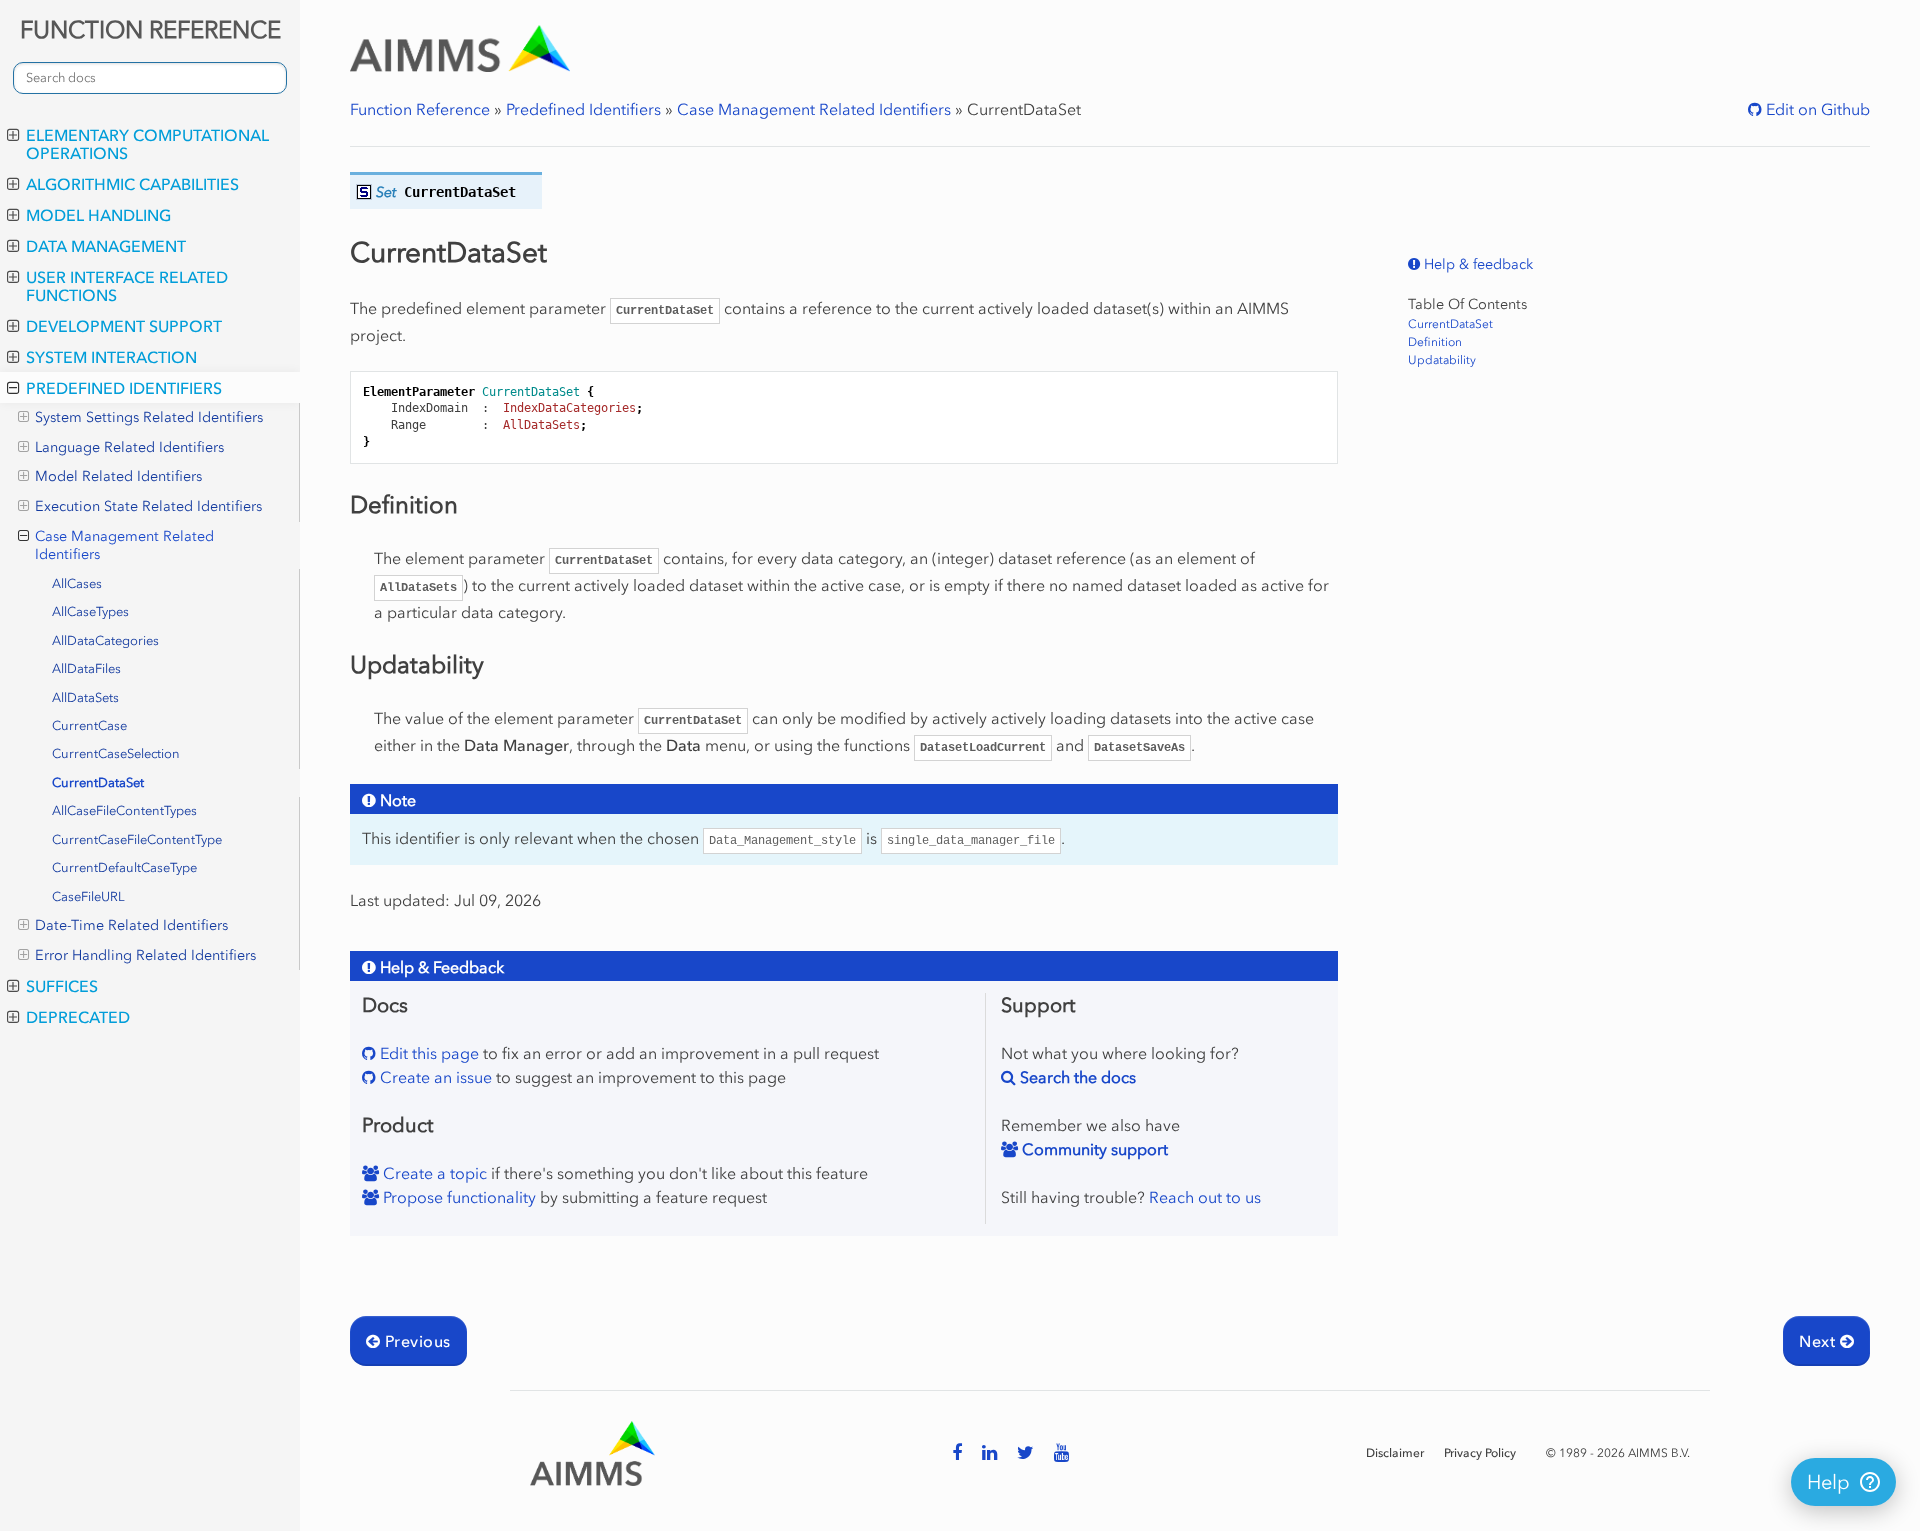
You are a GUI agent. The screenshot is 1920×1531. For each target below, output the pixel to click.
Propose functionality (457, 1197)
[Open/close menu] (13, 135)
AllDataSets (85, 697)
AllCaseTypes (90, 611)
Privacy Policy (1480, 1453)
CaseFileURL (88, 896)
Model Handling (98, 215)
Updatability (1442, 360)
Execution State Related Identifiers (148, 506)
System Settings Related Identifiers (149, 417)
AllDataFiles (86, 668)
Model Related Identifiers (118, 476)
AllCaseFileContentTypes (124, 810)
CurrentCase (89, 725)
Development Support (124, 326)
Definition (1435, 342)
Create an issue (434, 1077)
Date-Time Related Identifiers (131, 925)
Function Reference (420, 109)
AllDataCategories (105, 640)
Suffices (62, 986)
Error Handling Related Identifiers (145, 955)
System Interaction (111, 357)
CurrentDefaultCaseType (124, 867)
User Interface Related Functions (127, 286)
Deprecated (78, 1017)
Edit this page (427, 1053)
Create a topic (433, 1173)
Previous (415, 1341)
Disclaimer (1395, 1453)
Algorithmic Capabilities (132, 184)
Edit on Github (1816, 109)
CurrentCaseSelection (116, 753)
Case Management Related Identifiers (124, 545)
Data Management (106, 246)
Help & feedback (1476, 264)
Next (1819, 1341)
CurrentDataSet (98, 782)
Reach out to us (1205, 1197)
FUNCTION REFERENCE (150, 29)
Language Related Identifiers (129, 447)
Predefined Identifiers (124, 388)
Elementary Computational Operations (147, 144)
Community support (1093, 1149)
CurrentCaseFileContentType (137, 839)
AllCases (77, 583)
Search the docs (1076, 1077)
